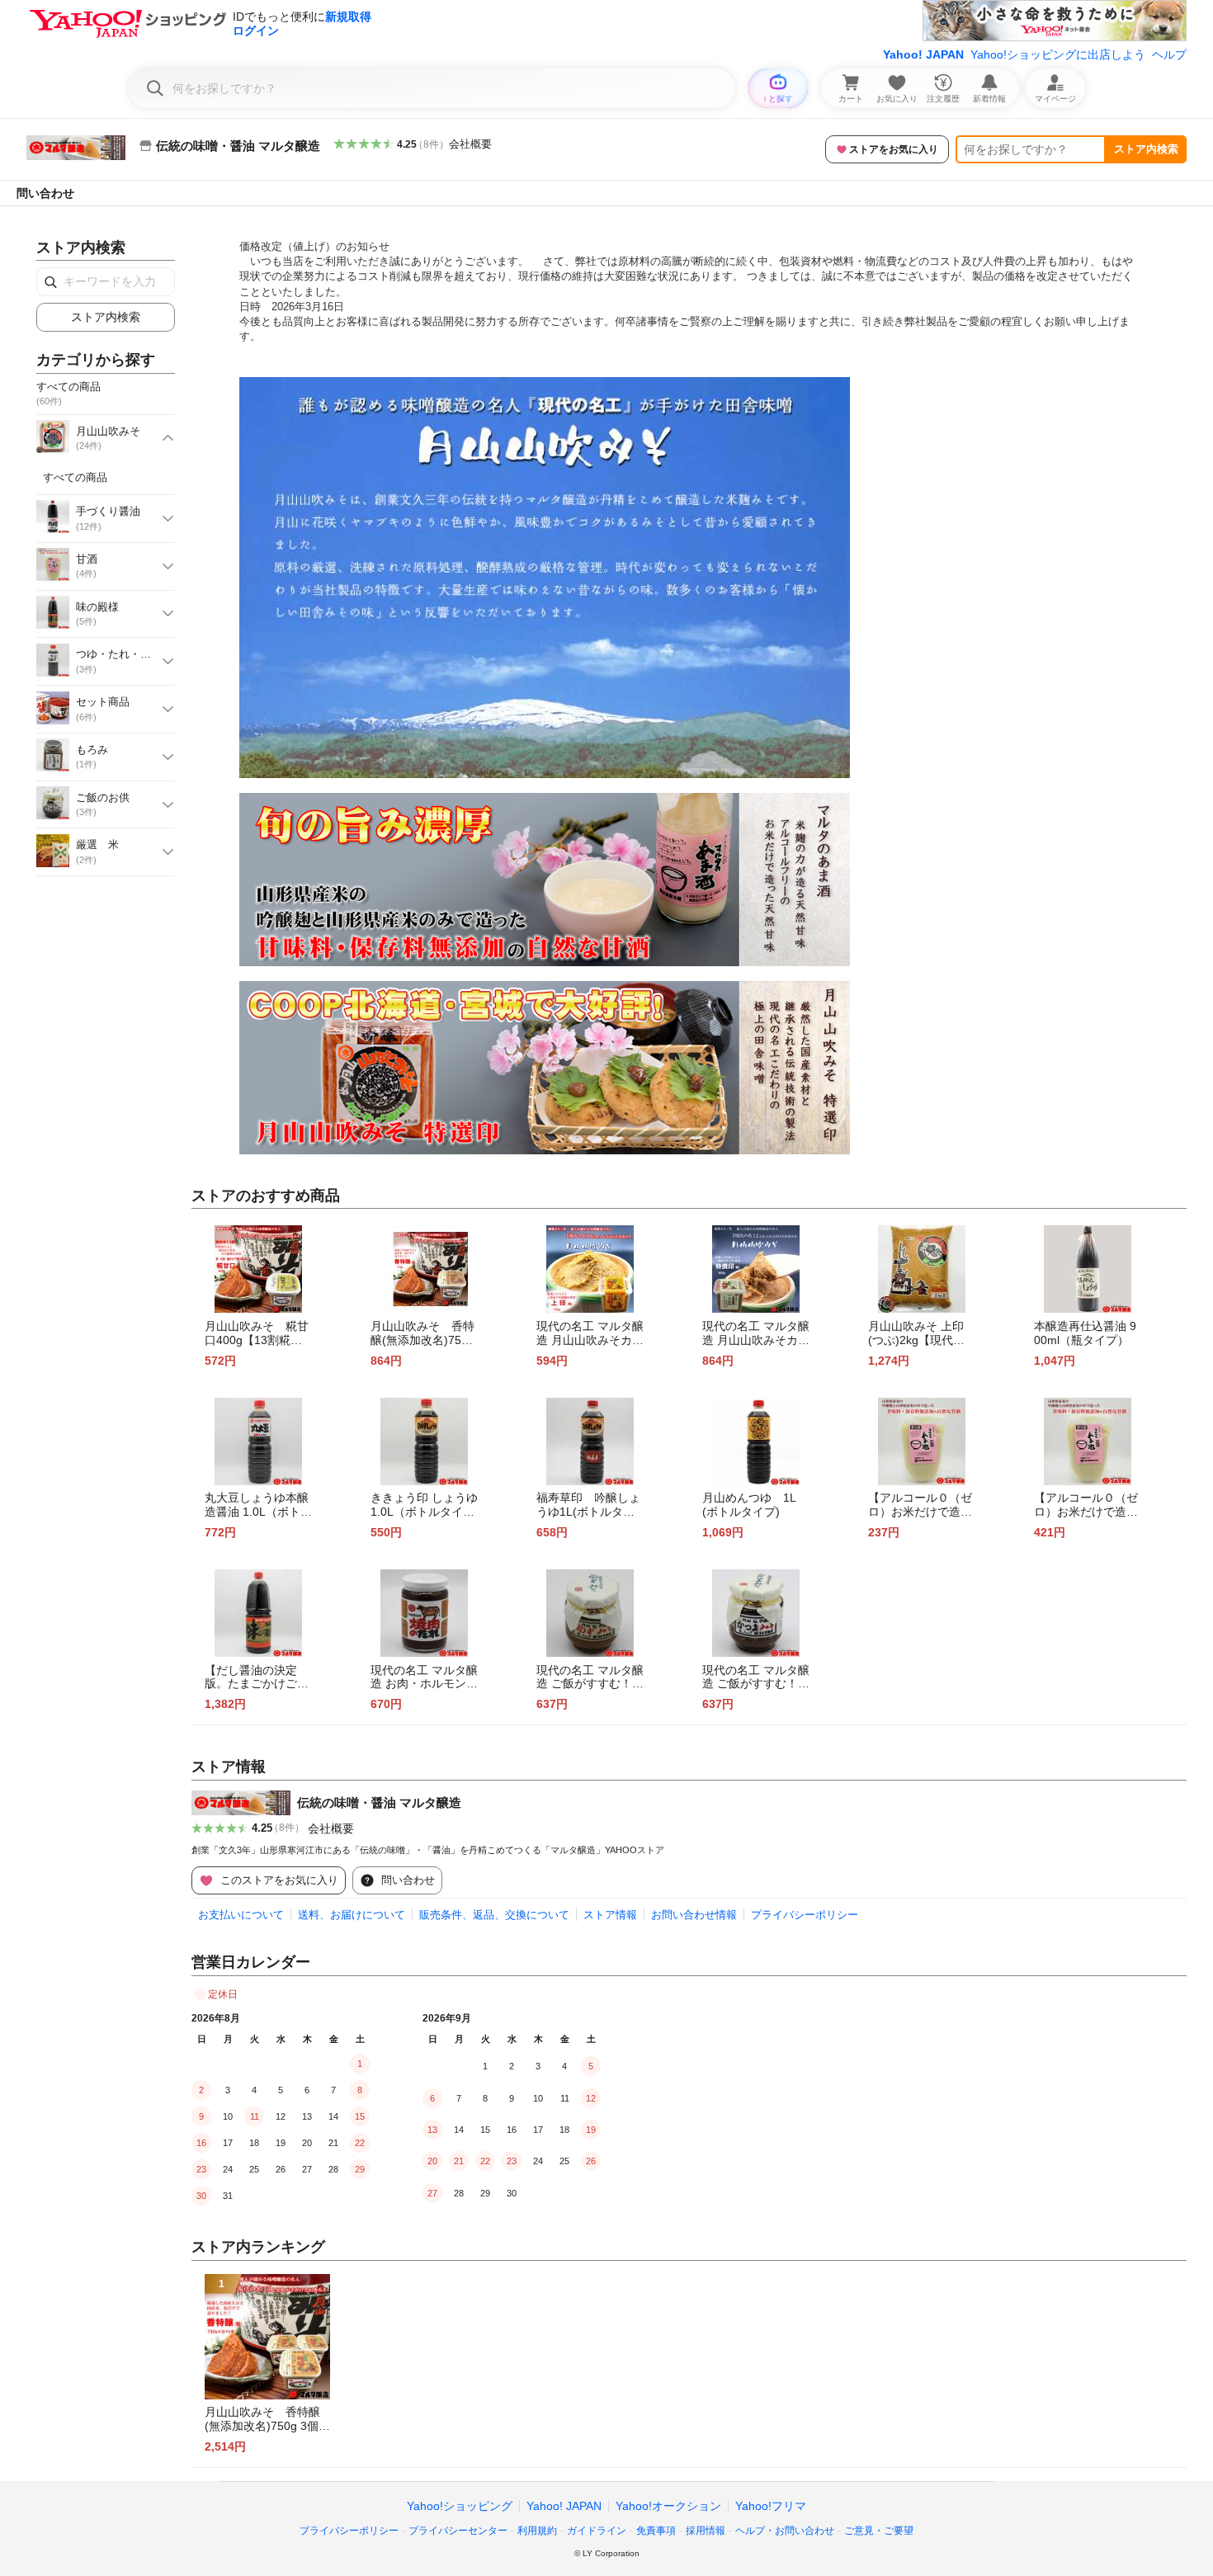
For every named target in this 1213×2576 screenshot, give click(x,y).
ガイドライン (597, 2531)
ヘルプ (1169, 54)
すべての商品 (75, 477)
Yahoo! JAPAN (923, 54)
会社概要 (470, 144)
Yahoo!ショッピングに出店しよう (1058, 54)
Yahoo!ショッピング (460, 2506)
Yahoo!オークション (668, 2506)
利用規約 (537, 2531)
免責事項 (656, 2531)
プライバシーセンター (458, 2531)
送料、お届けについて (352, 1915)
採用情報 (706, 2531)
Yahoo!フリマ (771, 2506)
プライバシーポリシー (805, 1915)
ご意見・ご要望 (879, 2531)
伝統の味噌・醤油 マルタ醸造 (379, 1802)
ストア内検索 (1146, 149)
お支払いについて (241, 1915)
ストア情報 (610, 1915)
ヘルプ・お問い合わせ (785, 2531)
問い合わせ (45, 193)
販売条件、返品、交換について (494, 1915)
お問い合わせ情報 (694, 1915)
